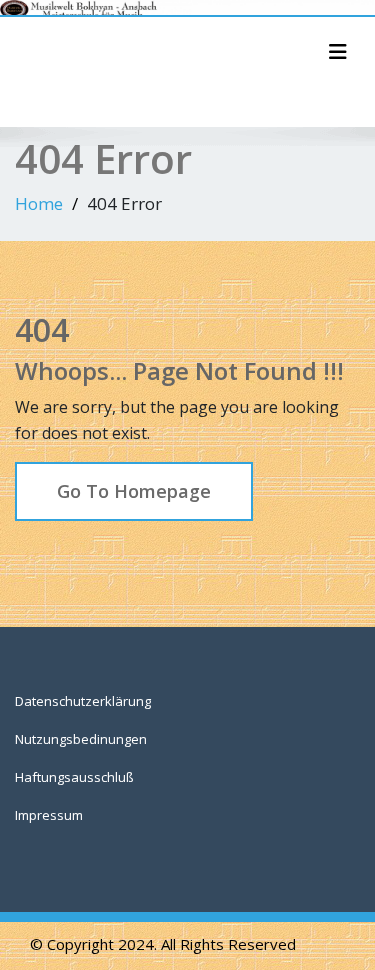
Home (39, 203)
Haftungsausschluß (74, 777)
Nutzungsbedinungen (81, 739)
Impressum (49, 815)
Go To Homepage (134, 491)
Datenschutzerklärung (83, 701)
